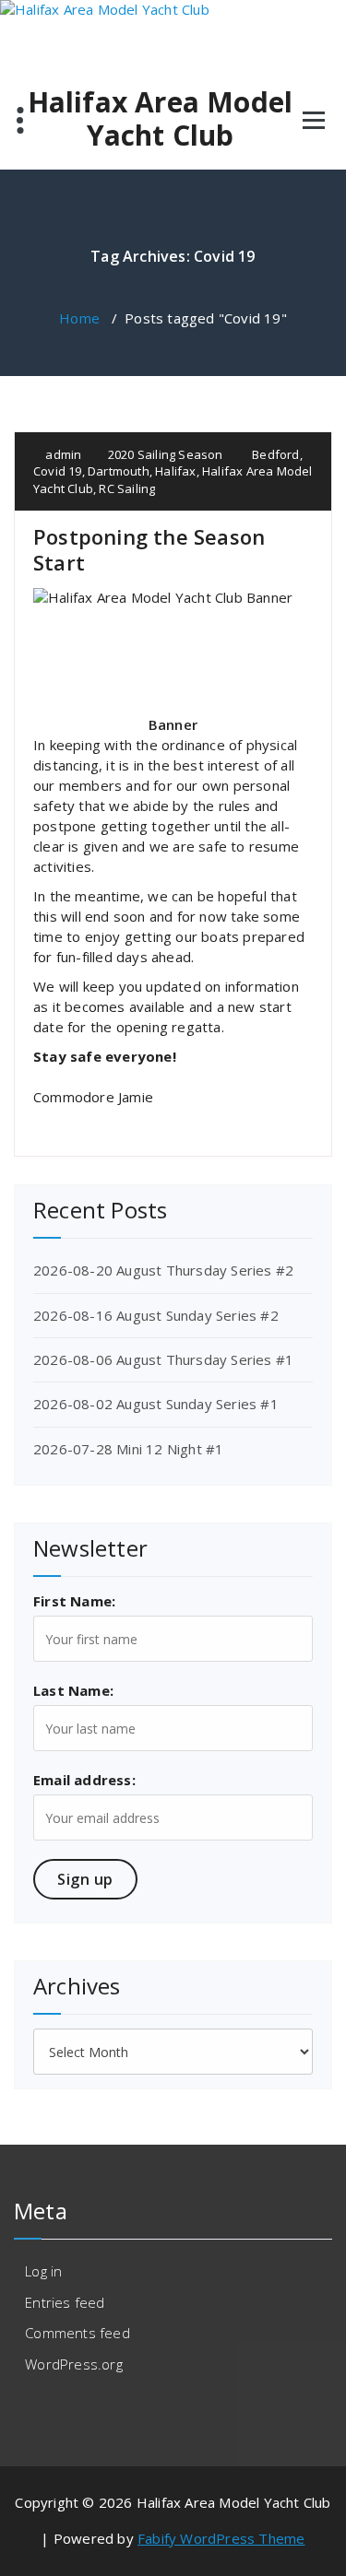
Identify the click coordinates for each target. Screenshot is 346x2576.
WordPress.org (74, 2364)
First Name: (74, 1601)
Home (79, 318)
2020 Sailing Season (166, 454)
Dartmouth (119, 471)
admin (62, 454)
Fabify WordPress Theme (221, 2538)
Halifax (175, 471)
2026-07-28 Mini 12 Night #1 (128, 1449)
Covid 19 (58, 471)
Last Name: (73, 1690)
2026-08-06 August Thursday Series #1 (163, 1359)
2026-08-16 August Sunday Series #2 (156, 1315)
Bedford (275, 454)
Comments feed (78, 2333)
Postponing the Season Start (149, 549)
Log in (43, 2271)
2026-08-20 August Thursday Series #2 (163, 1270)
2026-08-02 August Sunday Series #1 (156, 1404)
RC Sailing (127, 488)
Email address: (84, 1780)
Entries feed (65, 2302)
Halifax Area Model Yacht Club (161, 119)
